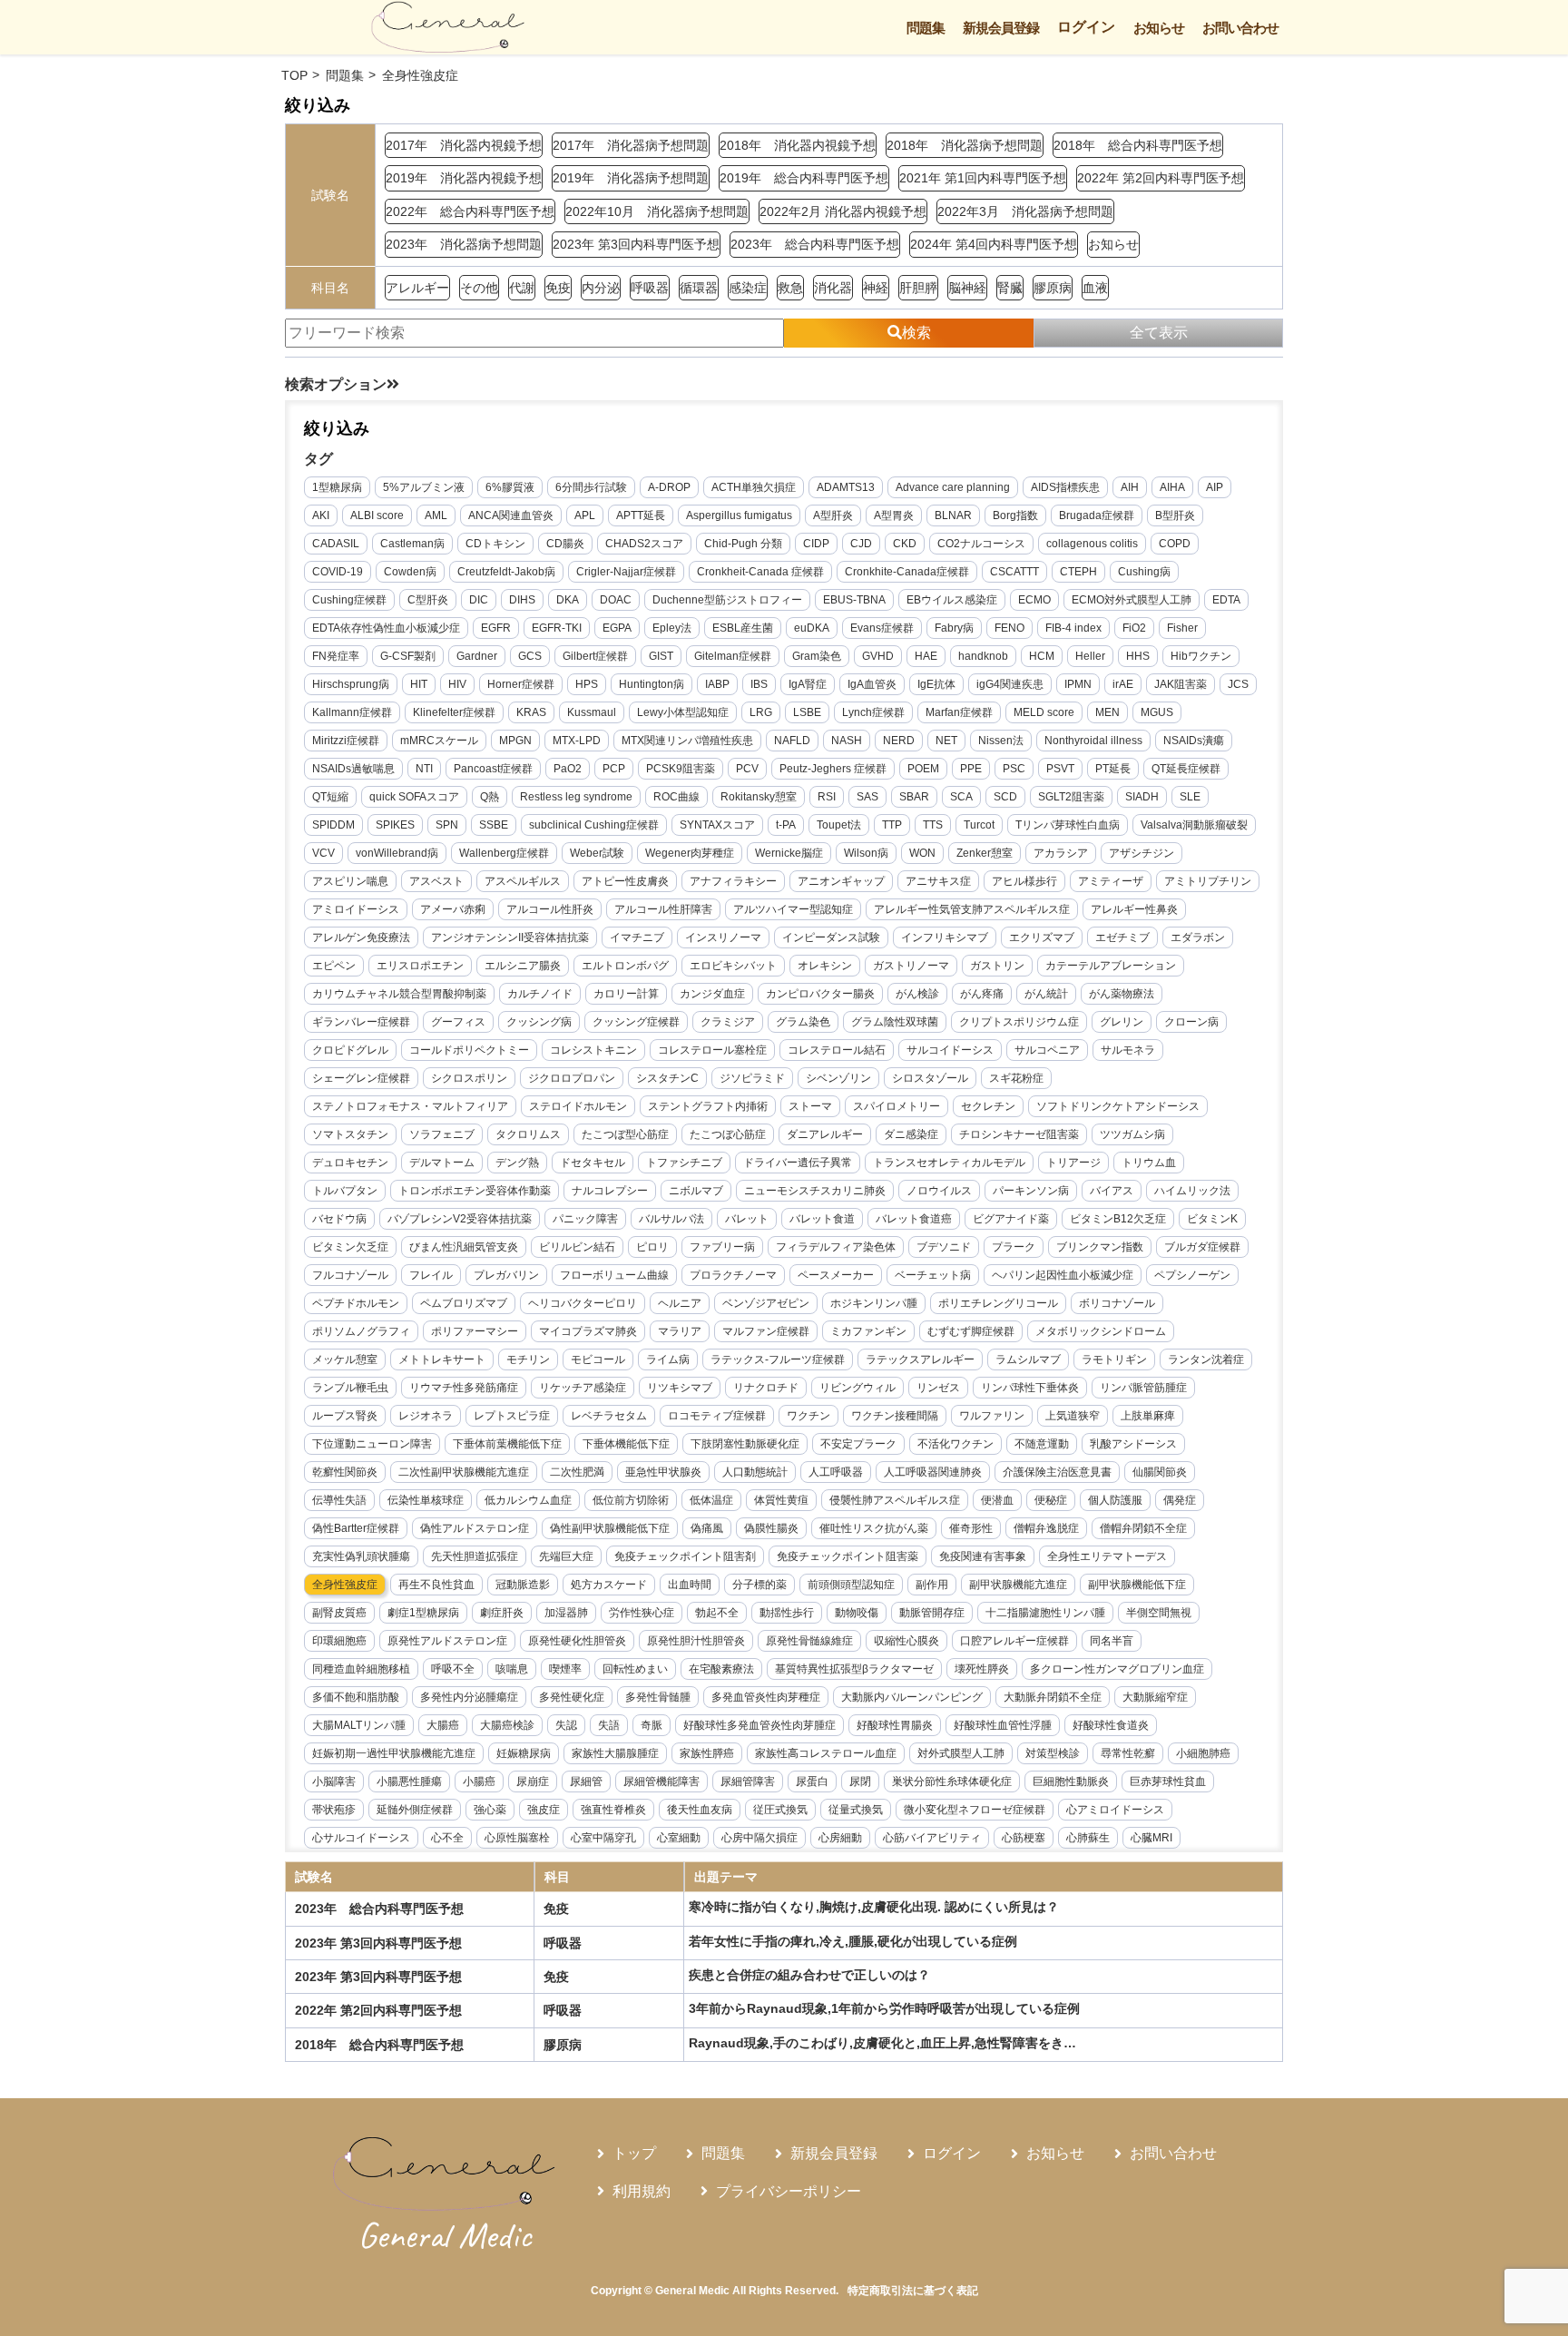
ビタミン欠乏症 (350, 1247)
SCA (961, 797)
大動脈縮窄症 (1155, 1697)
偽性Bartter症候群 (356, 1528)
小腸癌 (479, 1781)
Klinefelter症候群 (454, 712)
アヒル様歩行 (1024, 881)
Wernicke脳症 (789, 853)
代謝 (522, 288)
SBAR (914, 797)
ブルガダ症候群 (1202, 1247)
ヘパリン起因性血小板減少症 (1063, 1275)
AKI (321, 515)
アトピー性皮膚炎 (625, 881)
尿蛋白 (812, 1781)
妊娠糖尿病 (524, 1753)
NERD (899, 741)
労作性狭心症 (642, 1613)
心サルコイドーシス (361, 1838)
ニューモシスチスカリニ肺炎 (815, 1191)
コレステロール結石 (837, 1050)
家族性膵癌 (707, 1753)
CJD (861, 544)
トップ (634, 2153)
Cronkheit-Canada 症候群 (760, 572)
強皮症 (544, 1810)
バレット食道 (822, 1219)
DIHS (522, 600)
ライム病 (668, 1359)
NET (946, 741)
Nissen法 (1001, 741)
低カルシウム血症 (528, 1500)
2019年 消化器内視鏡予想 (464, 178)
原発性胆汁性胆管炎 (696, 1641)
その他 (479, 288)
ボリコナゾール (1117, 1303)
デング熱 (517, 1163)
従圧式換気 (780, 1810)
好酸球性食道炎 (1111, 1725)
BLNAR (953, 515)
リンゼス (938, 1388)
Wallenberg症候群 (504, 853)
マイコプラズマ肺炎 (588, 1331)
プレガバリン (506, 1275)
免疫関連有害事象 (983, 1556)
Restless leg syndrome (576, 797)
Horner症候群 (521, 684)
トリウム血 (1149, 1163)
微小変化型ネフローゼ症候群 (975, 1810)
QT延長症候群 (1186, 769)
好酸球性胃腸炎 (895, 1725)
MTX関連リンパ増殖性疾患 (687, 741)
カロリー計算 (626, 994)
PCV (747, 769)
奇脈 (652, 1725)
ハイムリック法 (1192, 1191)
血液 (1095, 288)
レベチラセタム (609, 1416)
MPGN (515, 741)
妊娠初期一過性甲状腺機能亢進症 (394, 1753)
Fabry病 (954, 628)
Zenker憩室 (985, 853)
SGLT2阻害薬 (1071, 797)
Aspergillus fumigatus (739, 515)
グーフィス (458, 1022)
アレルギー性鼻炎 (1134, 909)
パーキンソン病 (1031, 1191)
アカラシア (1061, 853)
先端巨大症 (566, 1556)
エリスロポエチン (420, 966)
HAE (926, 656)
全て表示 (1159, 333)
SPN (447, 825)
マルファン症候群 (766, 1331)
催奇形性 (971, 1528)
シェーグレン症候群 (361, 1078)
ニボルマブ (696, 1191)
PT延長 (1113, 769)
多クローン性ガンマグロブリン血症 (1117, 1669)
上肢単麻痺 (1148, 1416)
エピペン (334, 966)
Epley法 (672, 628)
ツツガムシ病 (1132, 1134)
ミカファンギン (868, 1331)
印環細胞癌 (339, 1641)
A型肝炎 (833, 515)
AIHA (1172, 487)
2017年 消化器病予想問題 (631, 145)
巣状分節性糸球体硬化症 (952, 1781)
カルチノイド (540, 994)
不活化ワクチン (955, 1444)
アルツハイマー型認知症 (793, 909)
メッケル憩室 (345, 1359)
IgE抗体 (936, 684)
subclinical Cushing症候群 (594, 825)
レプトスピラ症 (512, 1416)
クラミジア (728, 1022)
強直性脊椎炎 (613, 1810)
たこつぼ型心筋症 (625, 1134)
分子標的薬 (759, 1585)
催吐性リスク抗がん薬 (874, 1528)
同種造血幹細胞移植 (361, 1669)
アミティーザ (1111, 881)
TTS (933, 825)
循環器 (699, 288)
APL (585, 515)
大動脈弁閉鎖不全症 (1053, 1697)
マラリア (680, 1331)
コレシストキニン (593, 1050)
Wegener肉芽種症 (690, 853)
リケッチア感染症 (583, 1388)
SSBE (494, 825)
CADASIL (336, 544)
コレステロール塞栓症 (712, 1050)
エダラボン (1198, 937)
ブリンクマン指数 (1100, 1247)
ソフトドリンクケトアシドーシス (1118, 1106)
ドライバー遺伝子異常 (798, 1163)
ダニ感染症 (911, 1134)
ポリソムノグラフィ (361, 1331)
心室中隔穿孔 (603, 1838)
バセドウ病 (339, 1219)
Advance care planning (953, 487)
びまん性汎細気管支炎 (464, 1247)
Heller (1090, 656)
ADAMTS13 (846, 487)
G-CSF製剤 (408, 656)
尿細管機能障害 (661, 1781)
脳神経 (967, 288)
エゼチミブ (1122, 937)
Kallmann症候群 (352, 712)
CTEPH (1078, 572)
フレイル (431, 1275)
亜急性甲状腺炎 (663, 1472)
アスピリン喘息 (350, 881)
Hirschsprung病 (351, 684)
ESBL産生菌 (743, 628)
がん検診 (917, 994)
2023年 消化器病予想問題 (464, 244)
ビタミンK (1212, 1219)
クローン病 (1191, 1022)
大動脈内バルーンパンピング (912, 1697)
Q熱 (490, 797)
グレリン (1122, 1022)
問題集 (926, 28)
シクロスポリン (469, 1078)
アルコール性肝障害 (663, 909)
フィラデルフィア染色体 (836, 1247)
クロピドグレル (350, 1050)
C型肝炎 (428, 600)
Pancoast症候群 (493, 769)
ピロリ (652, 1247)
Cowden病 (410, 572)
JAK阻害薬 (1181, 684)
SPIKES (395, 825)
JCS (1238, 684)
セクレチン (988, 1106)
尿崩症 (533, 1781)
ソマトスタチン (350, 1134)
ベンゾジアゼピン (766, 1303)
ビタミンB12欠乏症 (1118, 1219)
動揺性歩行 (787, 1613)
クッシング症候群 (636, 1022)
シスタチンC (667, 1078)
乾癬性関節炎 (345, 1472)
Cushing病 (1144, 572)
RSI (827, 797)
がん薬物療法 (1122, 994)
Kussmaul (592, 712)
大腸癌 (443, 1725)
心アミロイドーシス (1115, 1810)
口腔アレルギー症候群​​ (1014, 1641)
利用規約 (642, 2191)
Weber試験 (597, 853)
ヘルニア (680, 1303)
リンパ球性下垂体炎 (1030, 1388)
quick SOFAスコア (414, 797)
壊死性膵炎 (982, 1669)
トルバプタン (345, 1191)
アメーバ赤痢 (453, 909)
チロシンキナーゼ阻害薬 (1019, 1134)
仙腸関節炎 (1160, 1472)
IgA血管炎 (872, 684)
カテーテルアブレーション (1111, 966)
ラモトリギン (1114, 1359)
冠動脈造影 (523, 1585)
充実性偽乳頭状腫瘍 (361, 1556)
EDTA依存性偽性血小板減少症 (386, 628)
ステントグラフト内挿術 (708, 1106)
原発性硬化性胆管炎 (577, 1641)
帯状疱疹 (334, 1810)
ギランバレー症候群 (361, 1022)
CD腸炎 (565, 544)
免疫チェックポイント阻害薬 (848, 1556)
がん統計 (1046, 994)
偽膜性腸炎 (771, 1528)
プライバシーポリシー (789, 2191)
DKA (568, 600)
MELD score (1044, 712)
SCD (1005, 797)
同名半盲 (1112, 1641)
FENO (1009, 628)
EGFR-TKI (557, 628)
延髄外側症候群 (415, 1810)
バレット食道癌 (914, 1219)
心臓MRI (1151, 1838)
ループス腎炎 (345, 1416)
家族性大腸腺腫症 (615, 1753)
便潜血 (997, 1500)
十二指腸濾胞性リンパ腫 (1045, 1613)
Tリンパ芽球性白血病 (1068, 825)
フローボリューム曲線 (614, 1275)
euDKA (812, 628)
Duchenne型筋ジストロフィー (727, 600)
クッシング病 (539, 1022)
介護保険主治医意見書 (1057, 1472)
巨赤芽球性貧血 (1168, 1781)
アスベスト (436, 881)
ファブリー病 (722, 1247)
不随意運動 (1042, 1444)
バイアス (1112, 1191)
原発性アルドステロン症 (447, 1641)
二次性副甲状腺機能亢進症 (464, 1472)
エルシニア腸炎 (523, 966)
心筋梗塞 (1024, 1838)
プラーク (1014, 1247)
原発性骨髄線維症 (809, 1641)
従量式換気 (856, 1810)
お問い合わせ (1240, 28)
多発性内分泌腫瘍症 (469, 1697)
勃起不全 (717, 1613)
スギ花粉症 (1016, 1078)
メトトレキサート (442, 1359)
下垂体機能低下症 (626, 1444)
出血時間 (690, 1585)
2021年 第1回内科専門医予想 (983, 178)
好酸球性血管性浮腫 (1003, 1725)
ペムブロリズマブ (464, 1303)
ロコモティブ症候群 (717, 1416)
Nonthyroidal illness (1093, 741)
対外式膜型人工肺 (961, 1753)
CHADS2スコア (644, 544)
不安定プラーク (858, 1444)
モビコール (598, 1359)
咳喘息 (512, 1669)
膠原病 (1053, 288)
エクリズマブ (1042, 937)
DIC (479, 600)
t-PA (786, 825)
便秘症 (1051, 1500)
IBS (759, 684)
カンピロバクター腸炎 (820, 994)
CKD (905, 544)
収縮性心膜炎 (906, 1641)
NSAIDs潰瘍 (1194, 741)
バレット (747, 1219)
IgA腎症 (808, 684)
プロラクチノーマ (733, 1275)
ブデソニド (944, 1247)
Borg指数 (1015, 515)
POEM (923, 769)
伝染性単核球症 (426, 1500)
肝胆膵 (918, 288)
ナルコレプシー (610, 1191)
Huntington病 (652, 684)
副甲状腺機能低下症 (1137, 1585)
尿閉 (860, 1781)
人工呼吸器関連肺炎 (933, 1472)
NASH (847, 741)
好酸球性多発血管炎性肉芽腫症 (759, 1725)
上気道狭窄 (1073, 1416)
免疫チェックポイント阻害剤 (685, 1556)
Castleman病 (412, 544)
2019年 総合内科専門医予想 (804, 178)
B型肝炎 (1175, 515)
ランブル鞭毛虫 (350, 1388)
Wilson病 (866, 853)
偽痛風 (707, 1528)
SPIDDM (333, 825)
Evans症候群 (882, 628)
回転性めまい (635, 1669)
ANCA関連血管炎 (511, 515)
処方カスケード (609, 1585)
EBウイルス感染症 (952, 600)
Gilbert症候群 (595, 656)
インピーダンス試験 (831, 937)
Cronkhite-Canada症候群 (907, 572)
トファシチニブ (684, 1163)
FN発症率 (336, 656)
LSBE (807, 712)
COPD (1175, 544)
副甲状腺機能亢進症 (1018, 1585)
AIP (1215, 487)
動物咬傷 (857, 1613)
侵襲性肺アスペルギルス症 (895, 1500)
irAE (1123, 684)
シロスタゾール (930, 1078)
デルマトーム (442, 1163)
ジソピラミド (752, 1078)
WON (922, 853)
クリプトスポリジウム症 (1019, 1022)
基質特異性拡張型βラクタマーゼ (854, 1669)
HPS (587, 684)
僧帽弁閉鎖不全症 (1143, 1528)
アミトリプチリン (1208, 881)
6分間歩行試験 (591, 487)
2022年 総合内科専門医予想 (470, 211)
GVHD (878, 656)
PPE (971, 769)
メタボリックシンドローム (1101, 1331)
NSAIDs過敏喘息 (353, 769)
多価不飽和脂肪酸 (356, 1697)
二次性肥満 (577, 1472)
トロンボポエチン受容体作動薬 (475, 1191)
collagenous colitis (1092, 544)
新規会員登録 (1001, 28)
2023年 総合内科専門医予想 (815, 244)
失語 (609, 1725)
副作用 (932, 1585)
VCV (323, 853)
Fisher (1182, 628)
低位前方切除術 (631, 1500)
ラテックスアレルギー (920, 1359)
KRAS (531, 712)
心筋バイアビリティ (932, 1838)
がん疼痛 (982, 994)
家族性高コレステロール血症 (826, 1753)
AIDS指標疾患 (1065, 487)
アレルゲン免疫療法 (361, 937)
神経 (876, 288)
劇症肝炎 (502, 1613)
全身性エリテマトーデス (1107, 1556)
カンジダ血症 (712, 994)
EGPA (617, 628)
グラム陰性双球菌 (895, 1022)
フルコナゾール (350, 1275)
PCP (614, 769)
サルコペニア (1047, 1050)
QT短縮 (330, 797)
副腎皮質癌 (339, 1613)
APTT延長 (641, 515)
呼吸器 (650, 288)
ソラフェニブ (442, 1134)
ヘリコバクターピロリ (583, 1303)
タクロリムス (528, 1134)
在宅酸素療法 (721, 1669)
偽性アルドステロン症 (475, 1528)
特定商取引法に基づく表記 (913, 2291)
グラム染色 (803, 1022)
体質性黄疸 (781, 1500)
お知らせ (1159, 28)
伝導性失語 (339, 1500)
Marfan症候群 (959, 712)
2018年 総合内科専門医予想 (1138, 145)
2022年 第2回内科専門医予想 (1161, 178)
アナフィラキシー (733, 881)
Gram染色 (817, 656)
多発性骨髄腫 (658, 1697)
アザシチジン (1142, 853)
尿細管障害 (748, 1781)
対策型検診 (1053, 1753)
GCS (530, 656)
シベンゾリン (838, 1078)
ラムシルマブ (1028, 1359)
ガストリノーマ (911, 966)
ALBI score (377, 515)
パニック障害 (585, 1219)
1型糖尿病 (337, 487)
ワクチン (808, 1416)
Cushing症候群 (349, 600)
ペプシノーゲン (1192, 1275)
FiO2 (1134, 628)
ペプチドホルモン (356, 1303)
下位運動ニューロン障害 (372, 1444)
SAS (867, 797)
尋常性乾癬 (1128, 1753)
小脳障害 (334, 1781)
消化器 (833, 288)
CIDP (816, 544)
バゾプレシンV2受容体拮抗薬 (460, 1219)
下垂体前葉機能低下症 (507, 1444)
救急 (790, 288)
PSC (1014, 769)
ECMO (1034, 600)
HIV (457, 684)
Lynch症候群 (873, 712)
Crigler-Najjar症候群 (626, 572)
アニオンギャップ (841, 881)
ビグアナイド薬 (1011, 1219)
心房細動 (840, 1838)
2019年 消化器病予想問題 (631, 178)
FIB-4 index (1073, 628)
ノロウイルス (939, 1191)
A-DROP (669, 487)
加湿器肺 (566, 1613)
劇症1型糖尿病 (423, 1613)
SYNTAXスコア (717, 825)
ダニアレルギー (825, 1134)
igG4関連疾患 (1010, 684)
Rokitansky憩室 (759, 797)
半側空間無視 (1159, 1613)
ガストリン (997, 966)
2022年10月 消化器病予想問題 (657, 211)
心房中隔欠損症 (759, 1838)
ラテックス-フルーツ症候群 (778, 1359)
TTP (892, 825)
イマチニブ (637, 937)
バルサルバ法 (671, 1219)
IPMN (1078, 684)
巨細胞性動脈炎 (1071, 1781)
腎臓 (1010, 288)
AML (436, 515)
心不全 (447, 1838)
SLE (1190, 797)
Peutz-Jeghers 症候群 (833, 769)
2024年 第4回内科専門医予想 (994, 244)
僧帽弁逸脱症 (1046, 1528)
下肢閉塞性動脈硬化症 (745, 1444)
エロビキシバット (733, 966)
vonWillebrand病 (397, 853)
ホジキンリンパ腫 (874, 1303)
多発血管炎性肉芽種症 (766, 1697)
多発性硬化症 (572, 1697)
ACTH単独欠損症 (754, 487)
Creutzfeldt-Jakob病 (506, 572)
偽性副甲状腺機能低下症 (610, 1528)
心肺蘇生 (1088, 1838)
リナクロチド (766, 1388)
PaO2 (568, 769)
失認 (566, 1725)
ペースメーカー (836, 1275)
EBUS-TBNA (854, 600)
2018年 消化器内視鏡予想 (798, 145)
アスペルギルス (523, 881)
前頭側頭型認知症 (851, 1585)
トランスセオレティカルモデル (949, 1163)
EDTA (1226, 600)
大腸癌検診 (507, 1725)
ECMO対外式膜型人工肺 (1132, 600)
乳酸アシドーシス (1133, 1444)
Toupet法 (839, 825)
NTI (424, 769)
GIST (661, 656)
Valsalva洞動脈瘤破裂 (1194, 825)
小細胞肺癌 (1203, 1753)
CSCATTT (1014, 572)
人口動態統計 (755, 1472)
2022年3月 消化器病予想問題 (1025, 211)
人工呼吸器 (836, 1472)
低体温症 (711, 1500)
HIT (419, 684)
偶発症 (1180, 1500)
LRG (761, 712)
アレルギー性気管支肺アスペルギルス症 (972, 909)
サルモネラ (1128, 1050)
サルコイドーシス (950, 1050)
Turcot (979, 825)
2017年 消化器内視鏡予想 (464, 145)
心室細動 (679, 1838)
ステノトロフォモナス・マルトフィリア (410, 1106)
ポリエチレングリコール (998, 1303)
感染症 (748, 288)
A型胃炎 (894, 515)
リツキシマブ (680, 1388)
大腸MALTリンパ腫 (359, 1725)
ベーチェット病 (933, 1275)
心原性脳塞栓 (517, 1838)
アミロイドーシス (356, 909)
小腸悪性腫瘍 (409, 1781)
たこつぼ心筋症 (728, 1134)
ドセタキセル (593, 1163)
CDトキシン (495, 544)
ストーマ (810, 1106)
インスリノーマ (723, 937)
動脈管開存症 (932, 1613)
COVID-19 (338, 572)
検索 (916, 333)
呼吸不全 (453, 1669)
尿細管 (586, 1781)
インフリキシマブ (945, 937)
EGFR (496, 628)
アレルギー (417, 288)
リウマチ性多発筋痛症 (464, 1388)
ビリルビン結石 (577, 1247)
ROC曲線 (676, 797)
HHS (1138, 656)
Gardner (477, 656)
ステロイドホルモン (578, 1106)
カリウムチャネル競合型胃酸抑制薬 (399, 994)
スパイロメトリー (897, 1106)
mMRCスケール (439, 741)
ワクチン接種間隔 (895, 1416)
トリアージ (1073, 1163)
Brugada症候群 (1097, 515)
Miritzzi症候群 (346, 741)
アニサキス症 (938, 881)
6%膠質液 (510, 487)
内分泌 (601, 288)
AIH (1130, 487)
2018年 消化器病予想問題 (965, 145)
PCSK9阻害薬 (681, 769)
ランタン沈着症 (1206, 1359)
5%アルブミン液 (424, 487)
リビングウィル (857, 1388)
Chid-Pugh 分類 (743, 544)
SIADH (1142, 797)
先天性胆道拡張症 (475, 1556)
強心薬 (490, 1810)
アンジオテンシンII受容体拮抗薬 (510, 937)
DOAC (616, 600)
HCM (1042, 656)
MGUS (1157, 712)
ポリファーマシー (475, 1331)
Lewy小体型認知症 (683, 712)
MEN (1107, 712)
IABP (717, 684)
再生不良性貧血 (436, 1585)
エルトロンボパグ (625, 966)
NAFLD (792, 741)
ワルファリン (992, 1416)
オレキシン (825, 966)
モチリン (528, 1359)
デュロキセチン (350, 1163)
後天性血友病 (700, 1810)
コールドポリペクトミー (469, 1050)
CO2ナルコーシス (981, 544)
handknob (983, 656)
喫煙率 (565, 1669)
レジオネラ (426, 1416)
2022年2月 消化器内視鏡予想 (843, 211)
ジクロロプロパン (572, 1078)
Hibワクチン (1201, 656)
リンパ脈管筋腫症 (1143, 1388)
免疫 (558, 288)
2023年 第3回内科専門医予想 (636, 244)
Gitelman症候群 (733, 656)
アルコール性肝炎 (550, 909)
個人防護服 (1115, 1500)
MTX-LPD (577, 741)
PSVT (1060, 769)
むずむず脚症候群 (971, 1331)
